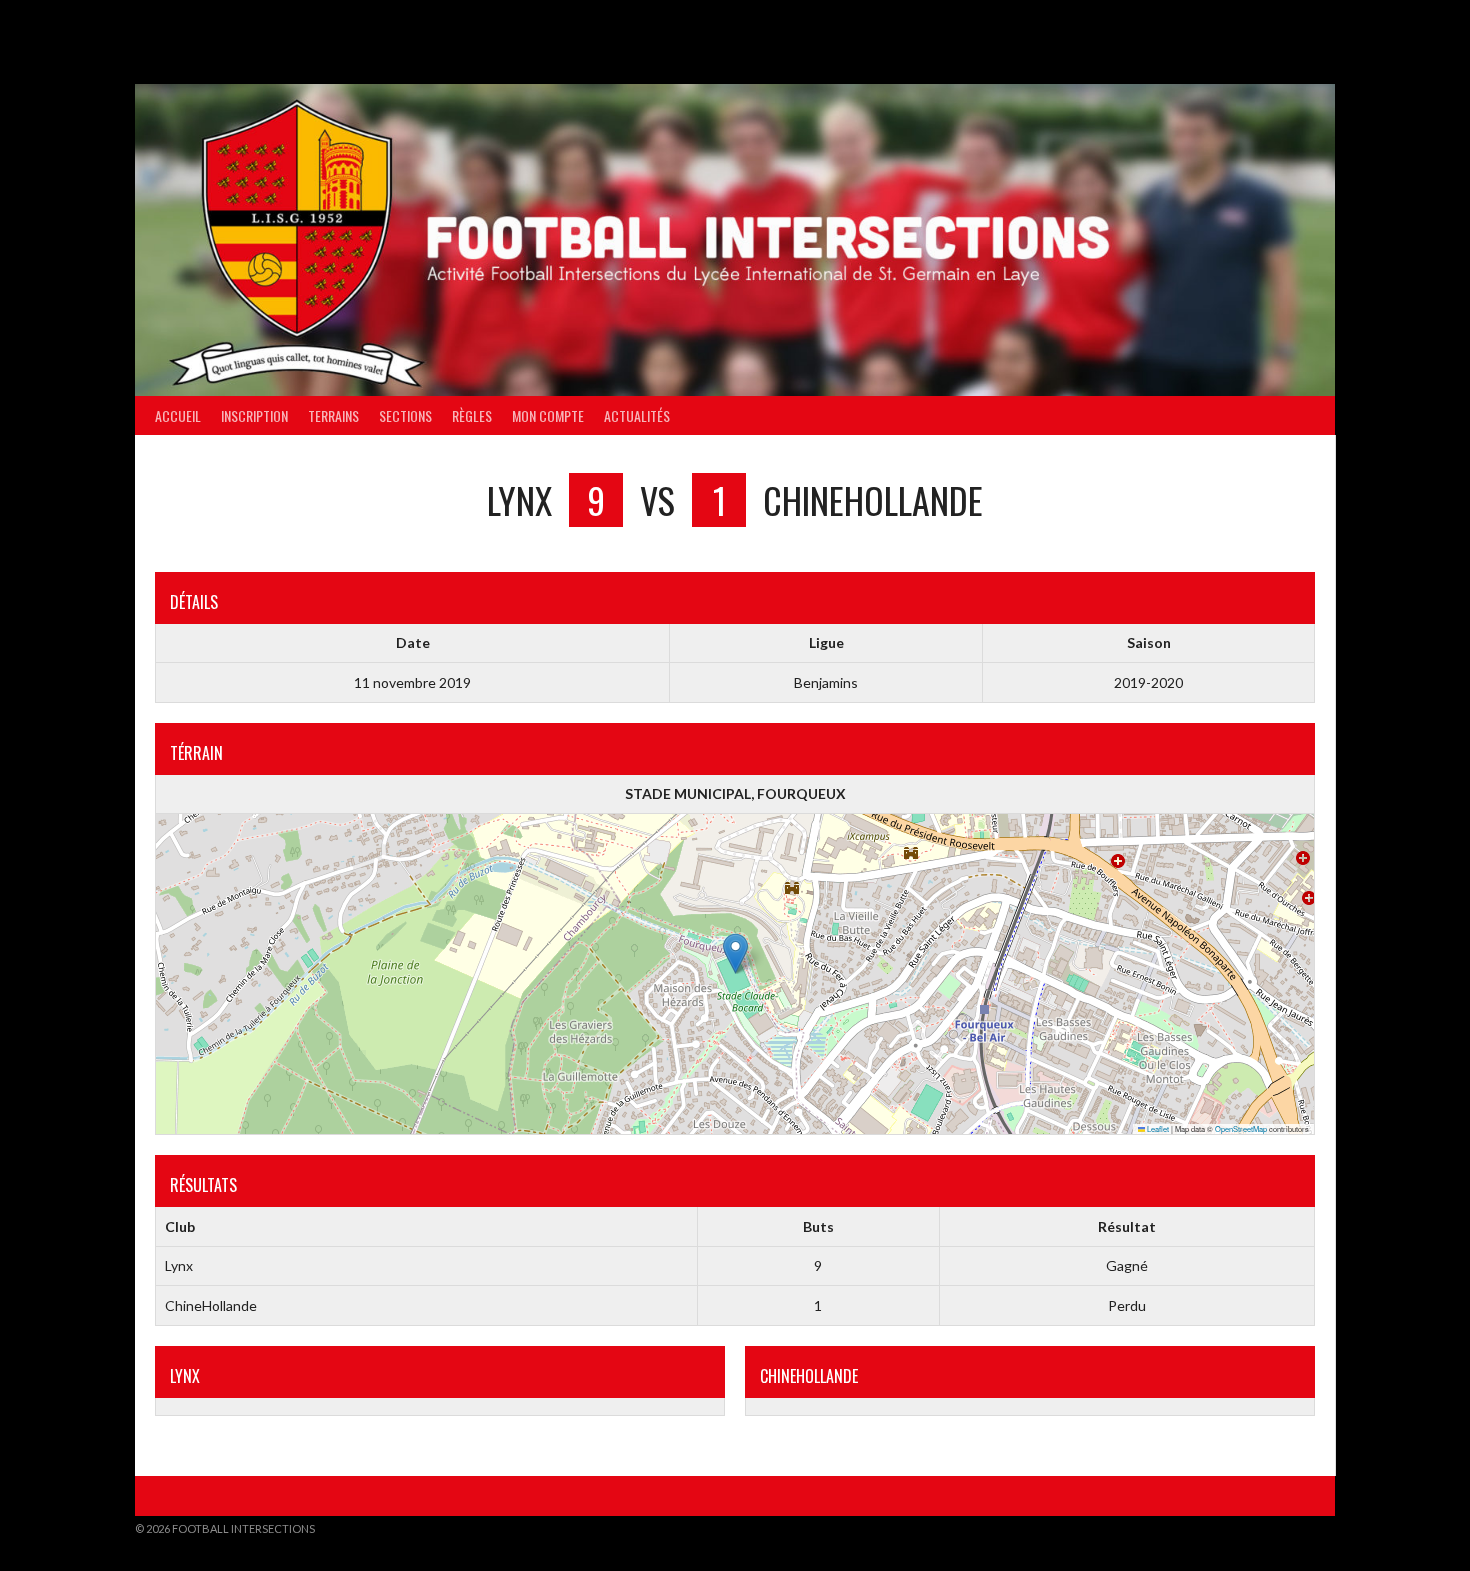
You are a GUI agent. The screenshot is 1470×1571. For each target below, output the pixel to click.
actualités (637, 415)
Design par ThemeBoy (1273, 1528)
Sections (405, 415)
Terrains (333, 415)
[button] (735, 953)
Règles (472, 415)
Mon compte (548, 415)
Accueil (178, 415)
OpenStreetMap (1241, 1128)
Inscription (254, 415)
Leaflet (1157, 1128)
